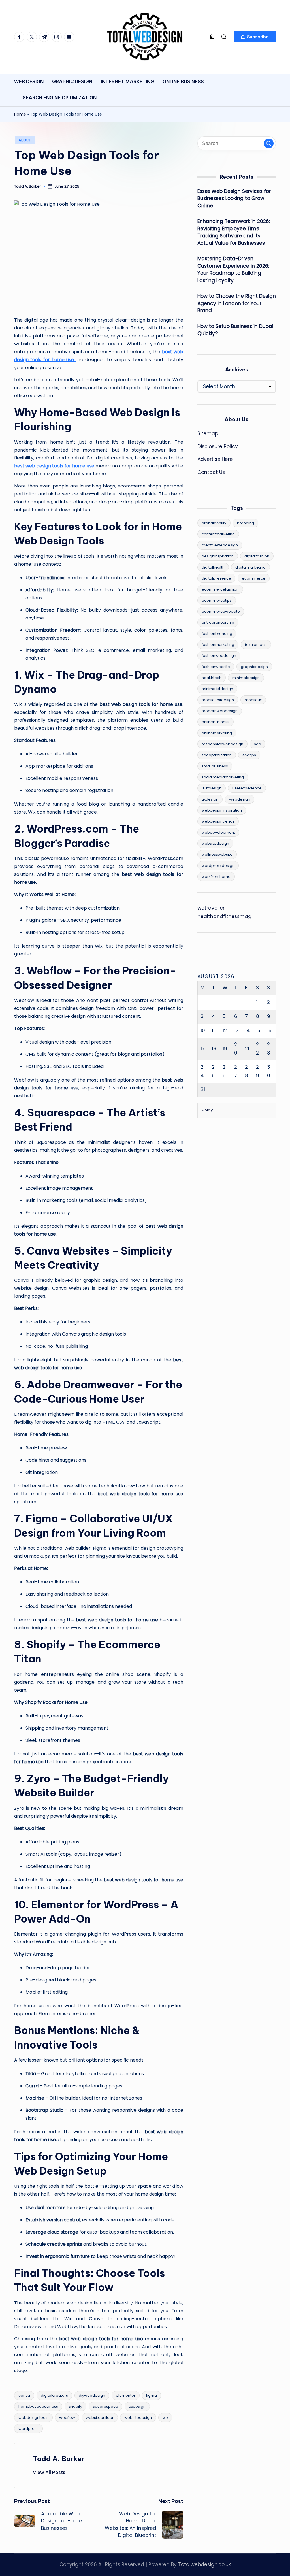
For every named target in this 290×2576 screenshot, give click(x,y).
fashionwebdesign (219, 656)
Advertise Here (215, 459)
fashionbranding (217, 634)
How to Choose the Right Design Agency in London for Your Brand (237, 303)
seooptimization (217, 755)
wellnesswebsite (217, 854)
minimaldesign (246, 678)
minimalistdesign (217, 689)
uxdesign (137, 2406)
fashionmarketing (218, 645)
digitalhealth (213, 567)
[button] (255, 37)
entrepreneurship (218, 622)
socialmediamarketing (223, 777)
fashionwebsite (216, 667)
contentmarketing (218, 534)
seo (258, 744)
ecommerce (254, 578)
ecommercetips (217, 600)
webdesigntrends (218, 821)
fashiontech (256, 645)
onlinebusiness (216, 722)
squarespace (105, 2406)
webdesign (240, 799)
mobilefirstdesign (218, 700)
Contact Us (211, 472)
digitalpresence (216, 578)
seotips (249, 755)
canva (24, 2395)
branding (246, 523)
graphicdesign (254, 667)
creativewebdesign (220, 545)
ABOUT (25, 140)
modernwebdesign (220, 711)
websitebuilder (100, 2418)
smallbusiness (215, 766)
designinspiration (218, 556)
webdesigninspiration (222, 810)
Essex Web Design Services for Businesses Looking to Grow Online (234, 198)
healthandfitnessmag (224, 916)
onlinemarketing (217, 733)
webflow (67, 2418)
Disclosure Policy (218, 446)
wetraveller (211, 908)
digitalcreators (54, 2395)
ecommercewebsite (221, 611)
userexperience (247, 788)
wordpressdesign (218, 866)
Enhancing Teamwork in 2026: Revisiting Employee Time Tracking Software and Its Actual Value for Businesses (234, 232)
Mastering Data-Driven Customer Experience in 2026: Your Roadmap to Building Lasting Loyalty (233, 270)
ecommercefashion (220, 589)
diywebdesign (92, 2395)
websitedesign (138, 2418)
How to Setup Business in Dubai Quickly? (235, 330)
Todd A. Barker (59, 2459)
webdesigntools (33, 2418)
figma (152, 2395)
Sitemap (208, 433)
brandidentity (214, 523)
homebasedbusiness (38, 2406)
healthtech (212, 678)
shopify (75, 2406)
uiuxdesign (212, 788)
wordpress (28, 2429)
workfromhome (216, 877)
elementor (126, 2395)
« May (207, 1110)
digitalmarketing (250, 567)
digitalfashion (257, 556)
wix (165, 2418)
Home (20, 114)
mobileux (253, 700)
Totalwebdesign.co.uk (204, 2564)
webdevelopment (218, 832)
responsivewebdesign (222, 744)
